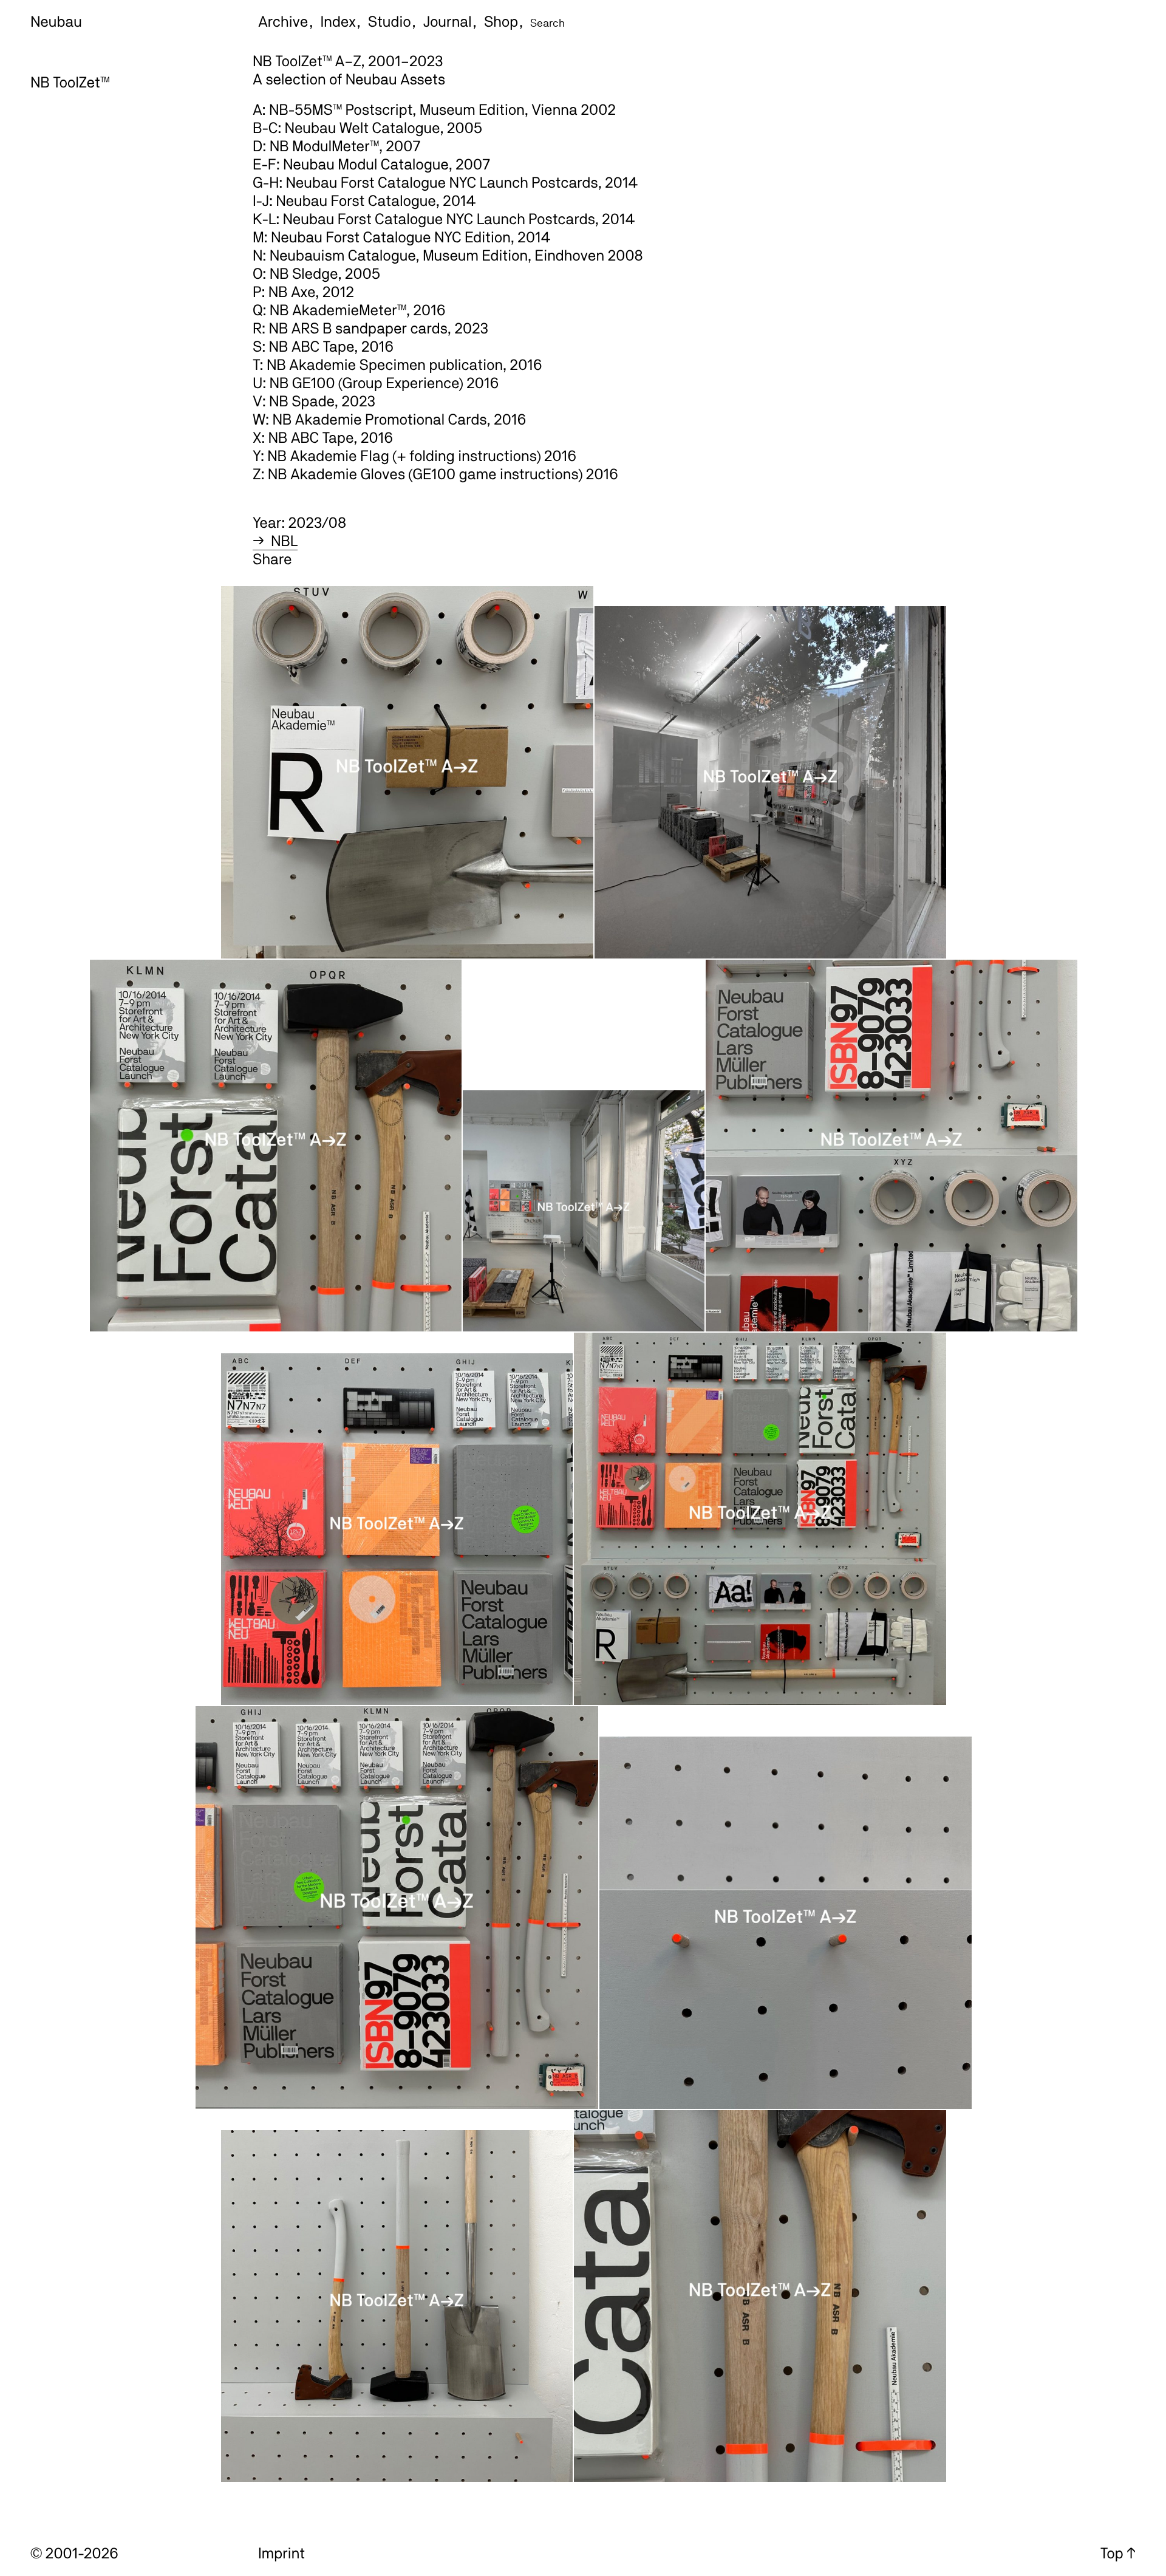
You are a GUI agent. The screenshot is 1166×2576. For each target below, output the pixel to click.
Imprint (281, 2553)
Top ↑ (1118, 2553)
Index (338, 21)
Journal (448, 21)
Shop (501, 21)
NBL (284, 541)
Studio (390, 21)
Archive (283, 21)
